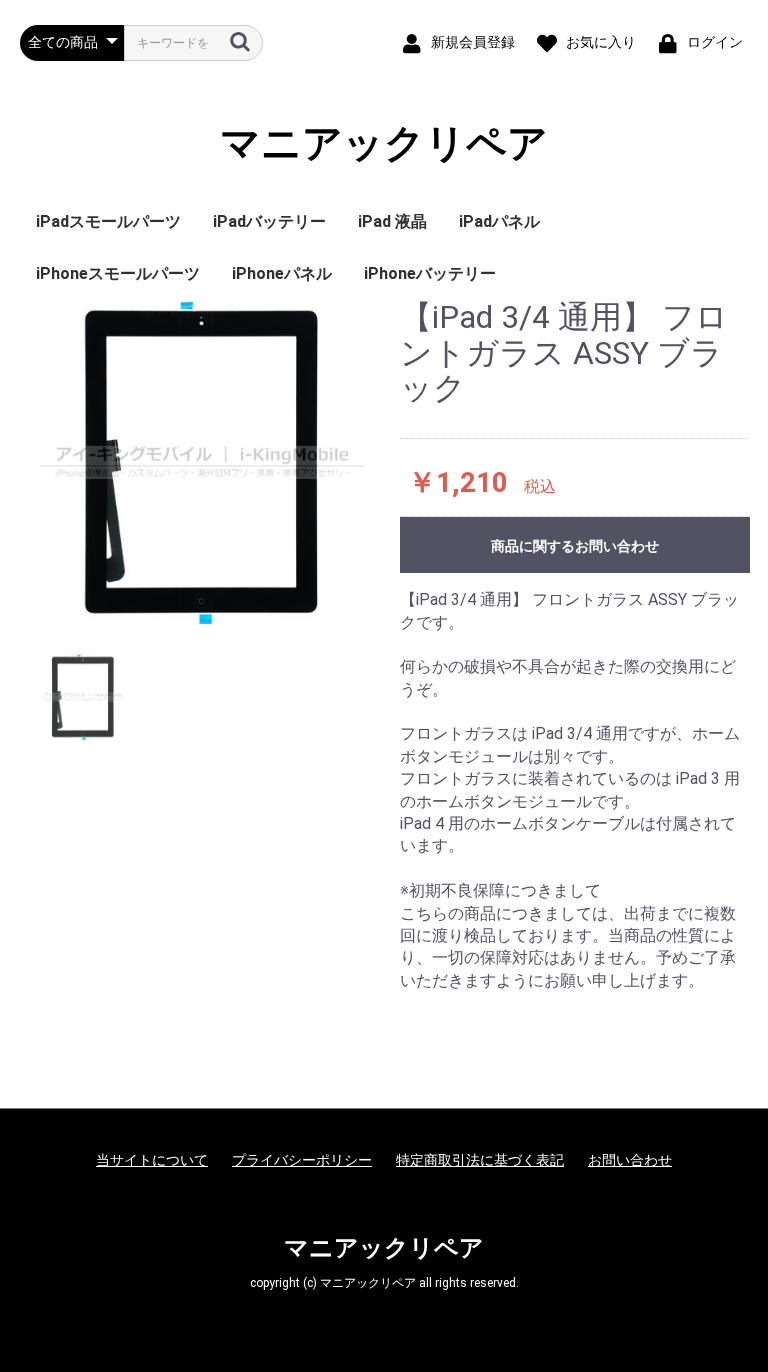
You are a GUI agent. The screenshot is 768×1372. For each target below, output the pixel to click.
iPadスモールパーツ (108, 221)
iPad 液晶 (392, 221)
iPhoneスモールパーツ (118, 273)
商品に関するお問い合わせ (575, 546)
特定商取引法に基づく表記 (480, 1160)
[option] (202, 462)
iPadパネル (499, 221)
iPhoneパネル (282, 273)
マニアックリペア (384, 144)
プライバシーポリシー (302, 1160)
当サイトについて (152, 1160)
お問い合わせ (630, 1160)
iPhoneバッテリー (430, 273)
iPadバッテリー (269, 221)
